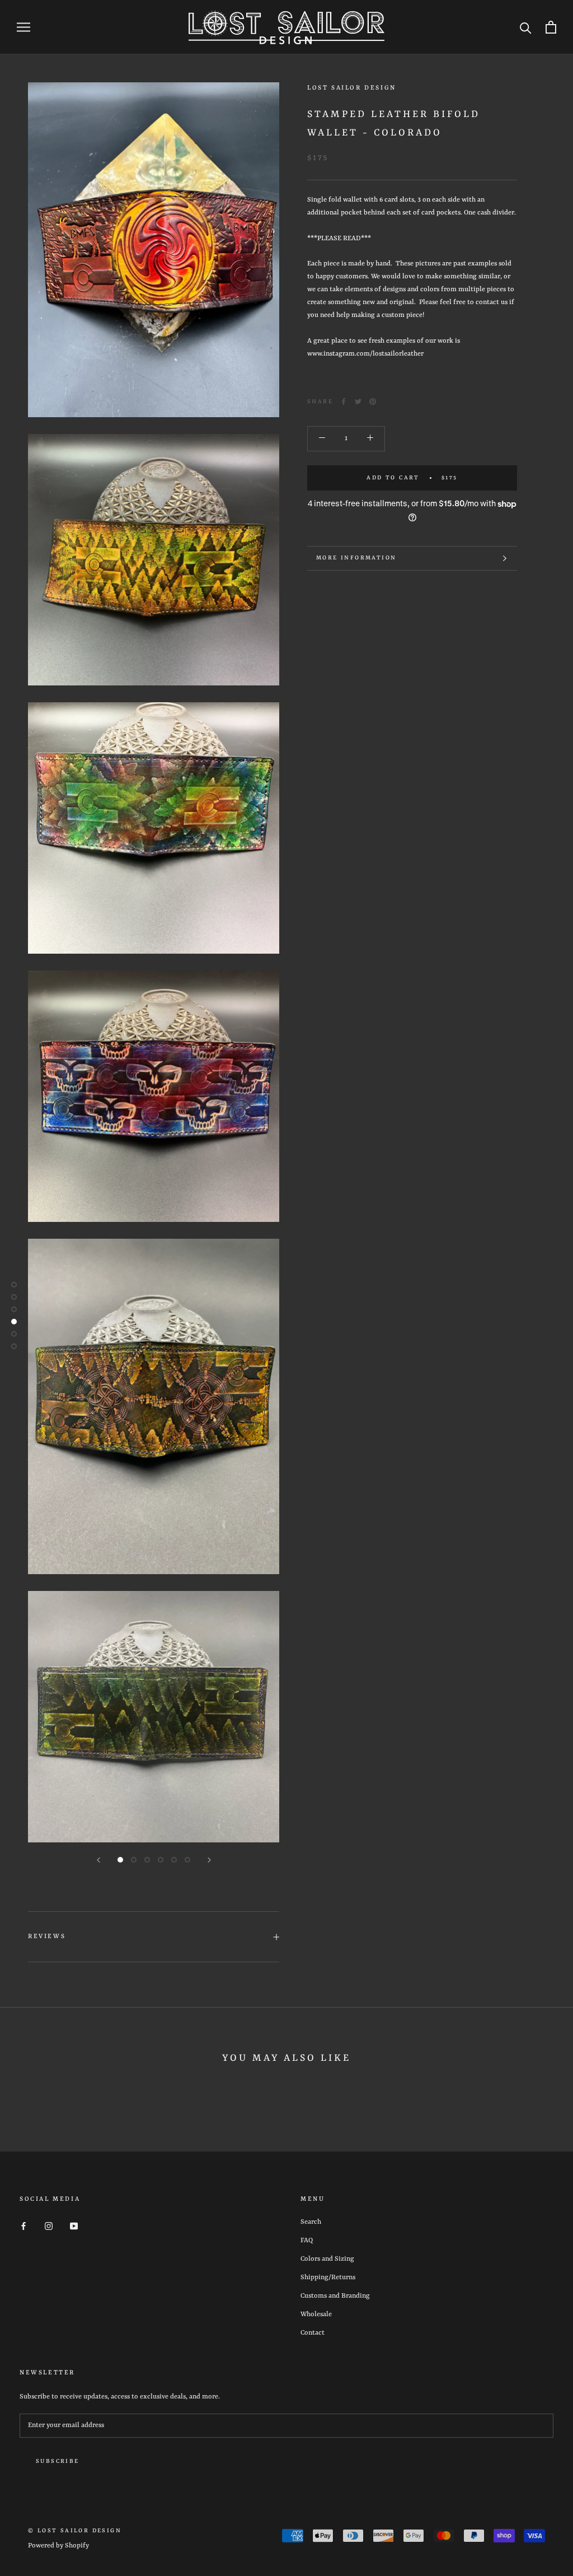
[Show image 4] (161, 1860)
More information (356, 558)
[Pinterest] (373, 402)
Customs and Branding (335, 2296)
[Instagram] (49, 2226)
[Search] (526, 27)
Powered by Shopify (58, 2546)
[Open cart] (551, 27)
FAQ (307, 2241)
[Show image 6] (187, 1860)
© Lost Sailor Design (75, 2531)
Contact (313, 2333)
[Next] (209, 1860)
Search (311, 2222)
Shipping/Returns (328, 2278)
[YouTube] (74, 2226)
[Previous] (98, 1860)
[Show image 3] (147, 1860)
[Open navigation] (24, 27)
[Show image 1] (120, 1860)
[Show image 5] (174, 1860)
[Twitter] (358, 402)
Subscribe (58, 2461)
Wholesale (316, 2314)
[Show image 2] (134, 1860)
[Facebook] (344, 402)
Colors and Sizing (327, 2259)
